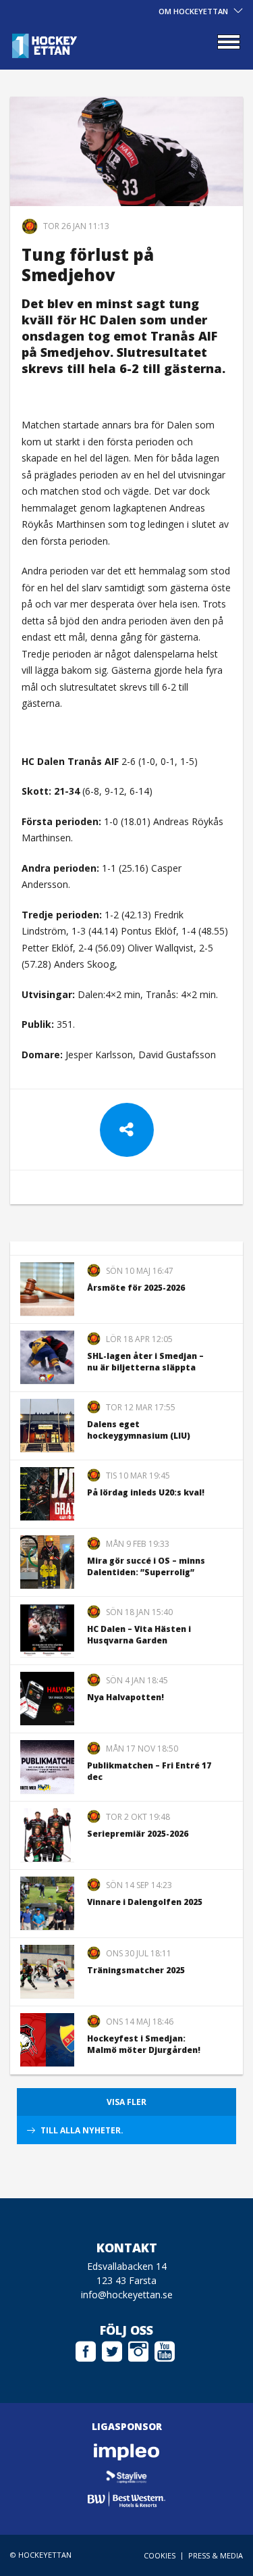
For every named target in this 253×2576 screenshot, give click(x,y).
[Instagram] (138, 2350)
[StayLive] (127, 2476)
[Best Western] (127, 2499)
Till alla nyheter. (82, 2130)
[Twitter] (112, 2350)
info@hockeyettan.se (127, 2295)
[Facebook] (86, 2350)
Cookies (160, 2555)
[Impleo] (127, 2452)
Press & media (216, 2555)
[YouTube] (165, 2350)
